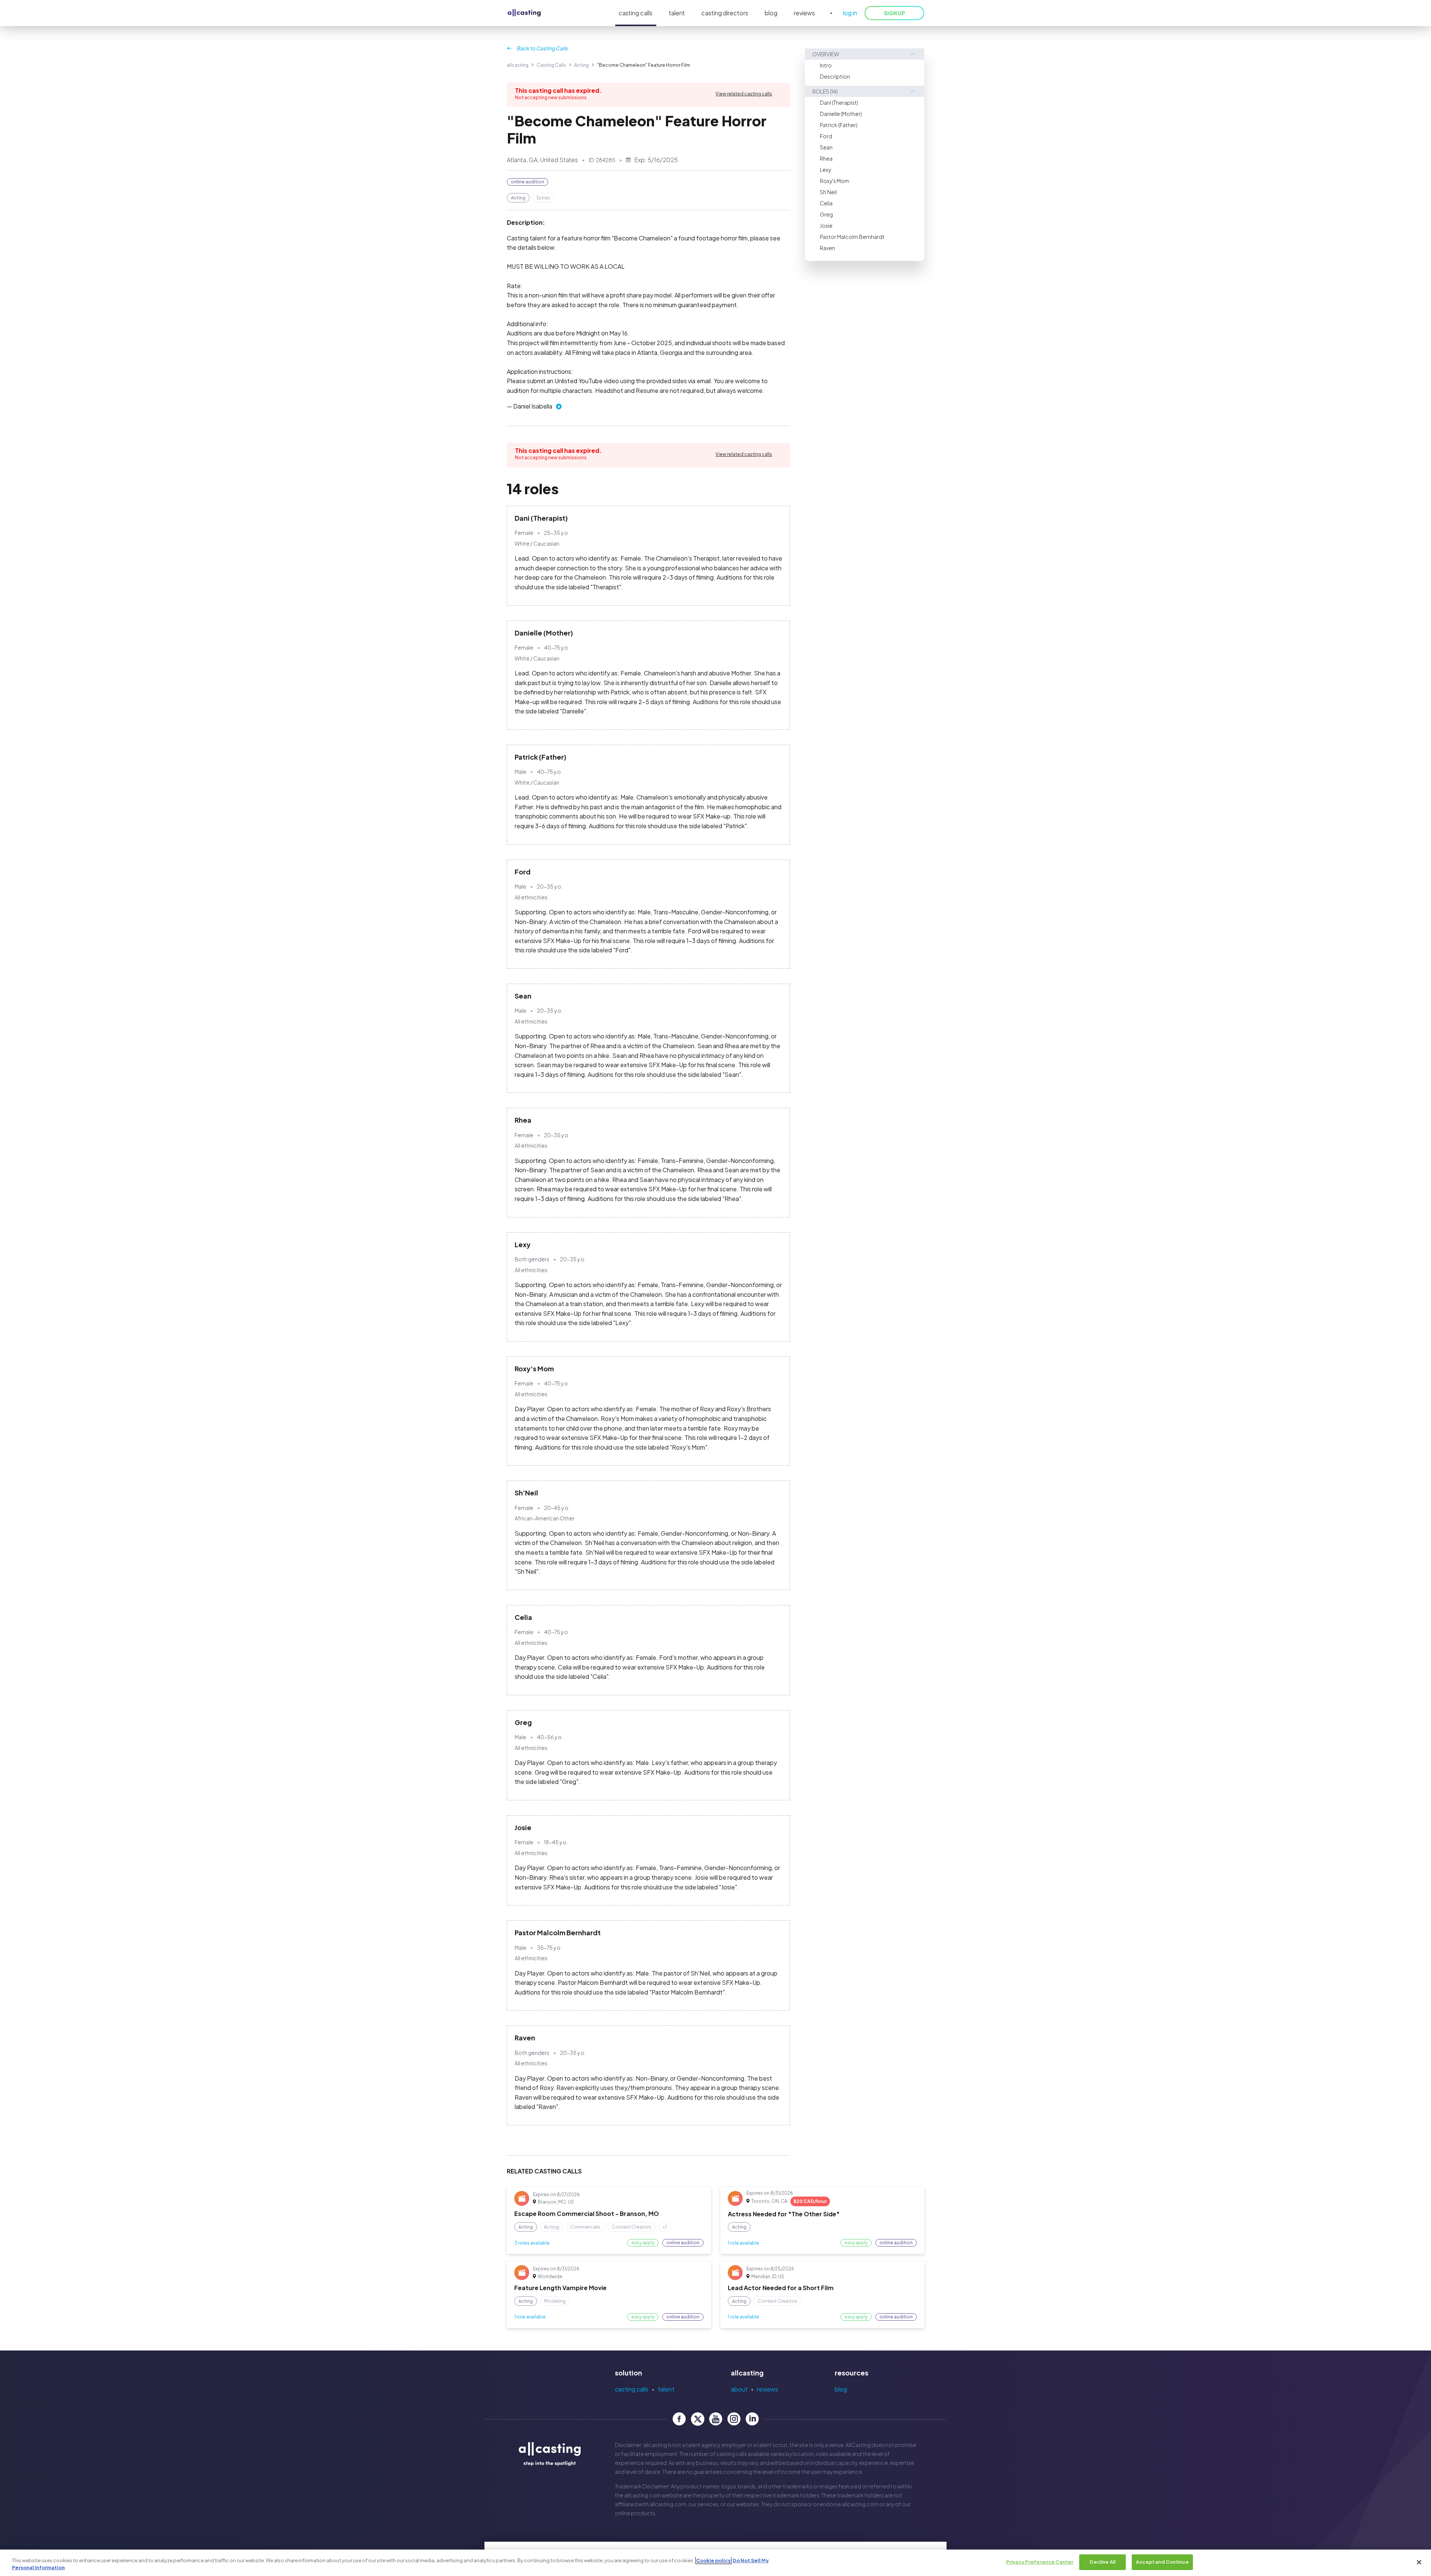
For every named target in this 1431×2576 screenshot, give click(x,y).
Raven (827, 248)
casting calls (636, 13)
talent (677, 13)
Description (835, 76)
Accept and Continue (1162, 2562)
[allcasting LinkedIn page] (752, 2419)
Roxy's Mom (835, 181)
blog (771, 13)
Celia (826, 203)
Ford (826, 136)
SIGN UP (894, 13)
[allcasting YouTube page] (716, 2419)
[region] (715, 2563)
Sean (826, 147)
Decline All (1102, 2562)
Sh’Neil (828, 192)
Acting (582, 65)
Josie (826, 226)
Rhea (826, 158)
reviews (804, 13)
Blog (841, 2389)
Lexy (825, 170)
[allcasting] (524, 13)
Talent (666, 2389)
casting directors (725, 13)
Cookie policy (713, 2560)
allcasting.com (643, 2495)
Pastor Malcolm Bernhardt (852, 237)
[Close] (1419, 2562)
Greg (826, 214)
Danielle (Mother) (841, 114)
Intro (826, 65)
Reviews (767, 2389)
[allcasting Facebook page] (679, 2419)
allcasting (518, 65)
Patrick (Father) (839, 125)
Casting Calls (551, 65)
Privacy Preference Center (1040, 2562)
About (739, 2389)
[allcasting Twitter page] (697, 2419)
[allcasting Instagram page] (734, 2419)
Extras (543, 198)
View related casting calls (744, 94)
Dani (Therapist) (839, 103)
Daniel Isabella (533, 406)
